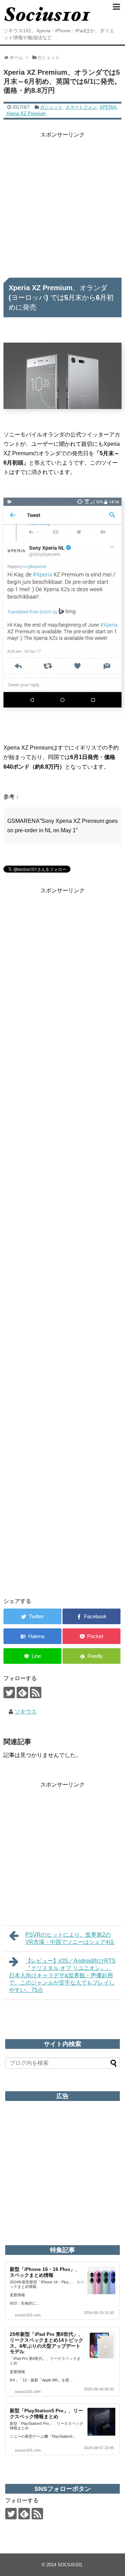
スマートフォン (81, 107)
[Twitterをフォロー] (9, 1692)
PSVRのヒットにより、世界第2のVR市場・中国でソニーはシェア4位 (70, 1938)
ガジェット (51, 107)
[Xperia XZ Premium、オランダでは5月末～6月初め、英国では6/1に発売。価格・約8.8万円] (32, 1636)
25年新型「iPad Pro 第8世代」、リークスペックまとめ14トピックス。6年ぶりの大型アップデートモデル (47, 2343)
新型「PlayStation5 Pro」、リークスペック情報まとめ (46, 2414)
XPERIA (108, 107)
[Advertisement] (62, 202)
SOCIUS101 (70, 2565)
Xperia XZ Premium (26, 113)
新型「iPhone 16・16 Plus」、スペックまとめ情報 (45, 2272)
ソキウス (26, 1712)
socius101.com (28, 2315)
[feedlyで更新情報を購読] (22, 1692)
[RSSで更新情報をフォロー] (36, 1692)
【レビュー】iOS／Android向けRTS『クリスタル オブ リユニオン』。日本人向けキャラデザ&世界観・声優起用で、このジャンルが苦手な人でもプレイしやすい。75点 (62, 1975)
